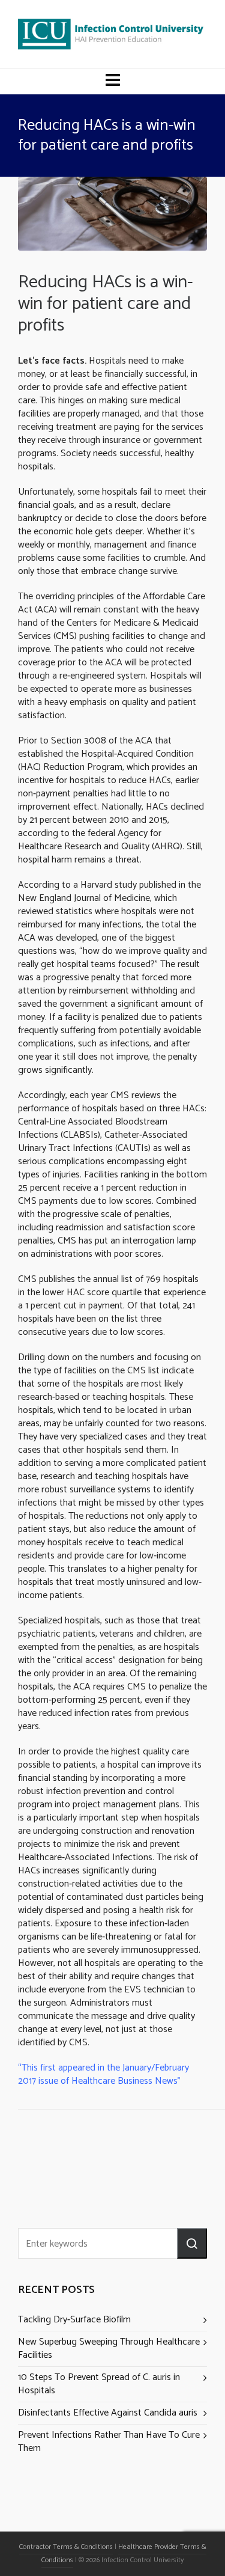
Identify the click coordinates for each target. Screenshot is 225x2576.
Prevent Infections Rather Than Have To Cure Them (109, 2442)
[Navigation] (113, 81)
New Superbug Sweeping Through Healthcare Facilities (109, 2349)
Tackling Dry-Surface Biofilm (74, 2320)
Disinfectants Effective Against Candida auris (108, 2413)
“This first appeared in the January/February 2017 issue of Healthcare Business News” (103, 2074)
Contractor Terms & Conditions (66, 2547)
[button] (192, 2243)
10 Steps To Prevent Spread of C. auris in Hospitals (99, 2384)
